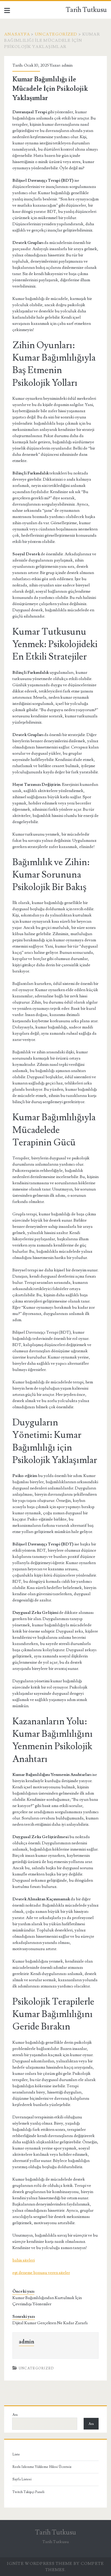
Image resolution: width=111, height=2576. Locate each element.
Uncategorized (56, 34)
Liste (16, 2454)
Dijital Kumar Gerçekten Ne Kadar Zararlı (50, 2323)
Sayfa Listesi (22, 2479)
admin (67, 65)
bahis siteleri (24, 2260)
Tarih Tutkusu (86, 10)
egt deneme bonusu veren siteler (41, 2273)
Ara (15, 2415)
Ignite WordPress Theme (40, 2564)
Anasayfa (17, 34)
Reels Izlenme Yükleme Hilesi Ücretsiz (42, 2467)
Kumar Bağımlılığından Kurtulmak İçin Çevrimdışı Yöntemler (47, 2301)
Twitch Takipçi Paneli (28, 2492)
